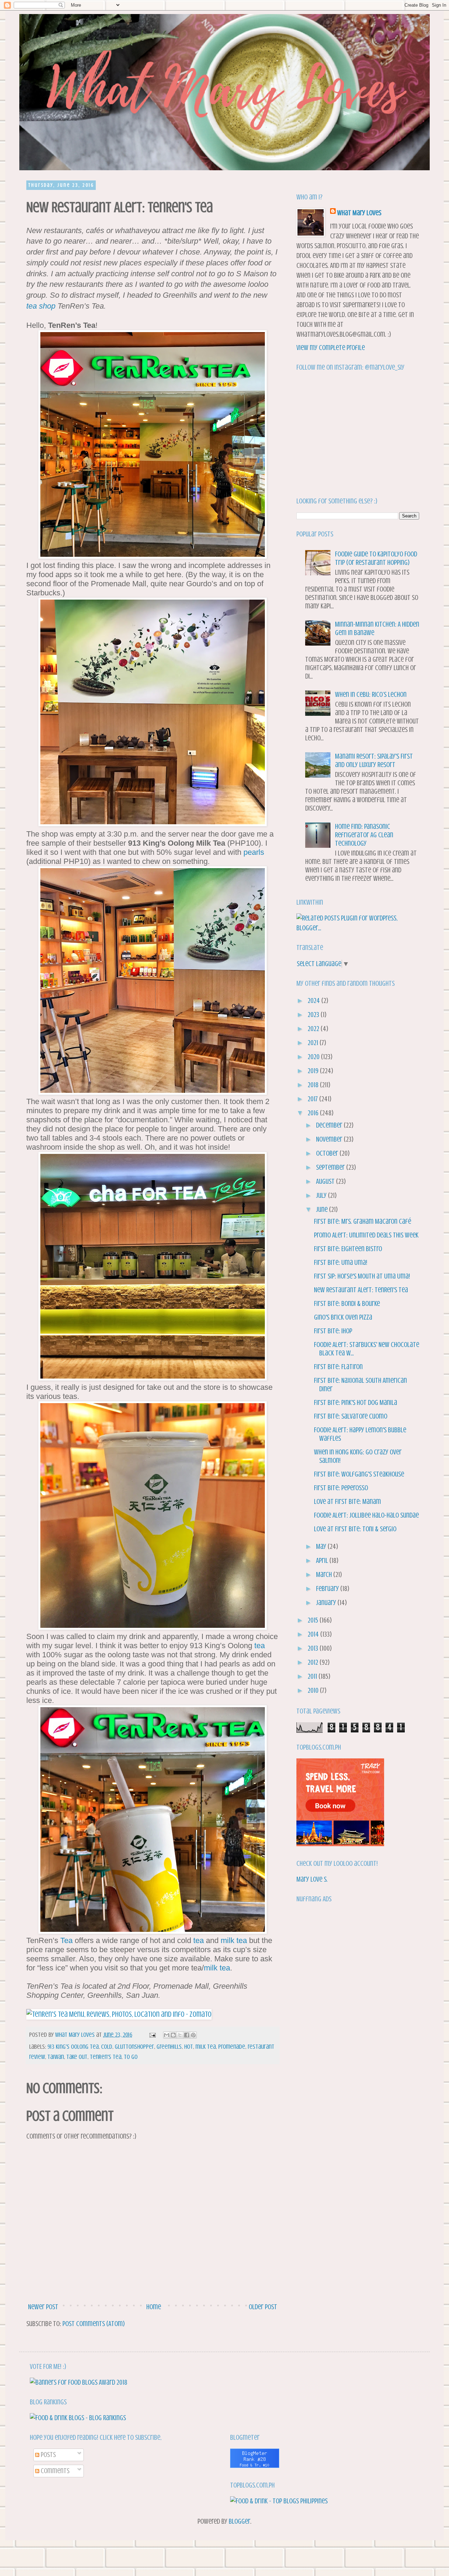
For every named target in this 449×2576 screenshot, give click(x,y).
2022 (314, 1029)
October (328, 1153)
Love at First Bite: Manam (347, 1502)
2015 (314, 1620)
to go (131, 2057)
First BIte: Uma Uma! (341, 1263)
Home (154, 2307)
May (322, 1547)
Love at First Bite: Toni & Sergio (355, 1529)
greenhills (169, 2047)
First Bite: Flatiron (338, 1367)
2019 (314, 1071)
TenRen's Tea (106, 2057)
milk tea (234, 1940)
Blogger (240, 2521)
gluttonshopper (134, 2047)
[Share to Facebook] (187, 2035)
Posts (48, 2455)
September (331, 1167)
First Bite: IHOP (333, 1331)
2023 (314, 1015)
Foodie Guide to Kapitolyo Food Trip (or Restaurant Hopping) (376, 558)
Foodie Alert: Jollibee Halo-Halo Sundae (366, 1515)
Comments (54, 2471)
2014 (314, 1634)
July (322, 1195)
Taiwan (56, 2057)
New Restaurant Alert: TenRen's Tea (361, 1290)
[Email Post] (152, 2035)
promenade (232, 2047)
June (323, 1210)
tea (260, 1646)
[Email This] (167, 2035)
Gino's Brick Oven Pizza (343, 1317)
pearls (254, 852)
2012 (314, 1662)
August (326, 1181)
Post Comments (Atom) (94, 2324)
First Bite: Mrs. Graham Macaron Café (363, 1221)
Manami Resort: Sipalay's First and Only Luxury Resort (374, 761)
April (323, 1561)
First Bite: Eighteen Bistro (348, 1249)
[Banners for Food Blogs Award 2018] (79, 2382)
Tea (66, 1940)
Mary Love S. (312, 1879)
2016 (314, 1113)
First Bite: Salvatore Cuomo (351, 1416)
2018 (314, 1085)
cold (107, 2047)
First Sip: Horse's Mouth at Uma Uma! (362, 1276)
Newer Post (43, 2307)
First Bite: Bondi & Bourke (347, 1304)
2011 (313, 1676)
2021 (314, 1043)
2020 (314, 1057)
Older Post (263, 2307)
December (330, 1125)
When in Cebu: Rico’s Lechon (371, 695)
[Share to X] (180, 2035)
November (330, 1139)
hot (189, 2047)
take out (77, 2057)
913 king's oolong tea (73, 2047)
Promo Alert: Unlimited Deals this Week (366, 1235)
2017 (313, 1099)
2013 (314, 1648)
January (327, 1603)
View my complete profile (331, 348)
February (328, 1589)
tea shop (41, 306)
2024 (314, 1001)
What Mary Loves (359, 213)
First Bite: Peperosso (341, 1488)
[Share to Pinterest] (193, 2035)
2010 (314, 1690)
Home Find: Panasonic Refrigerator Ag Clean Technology (364, 835)
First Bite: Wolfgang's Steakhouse (359, 1474)
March (325, 1575)
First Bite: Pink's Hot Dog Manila (356, 1403)
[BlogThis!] (173, 2035)
